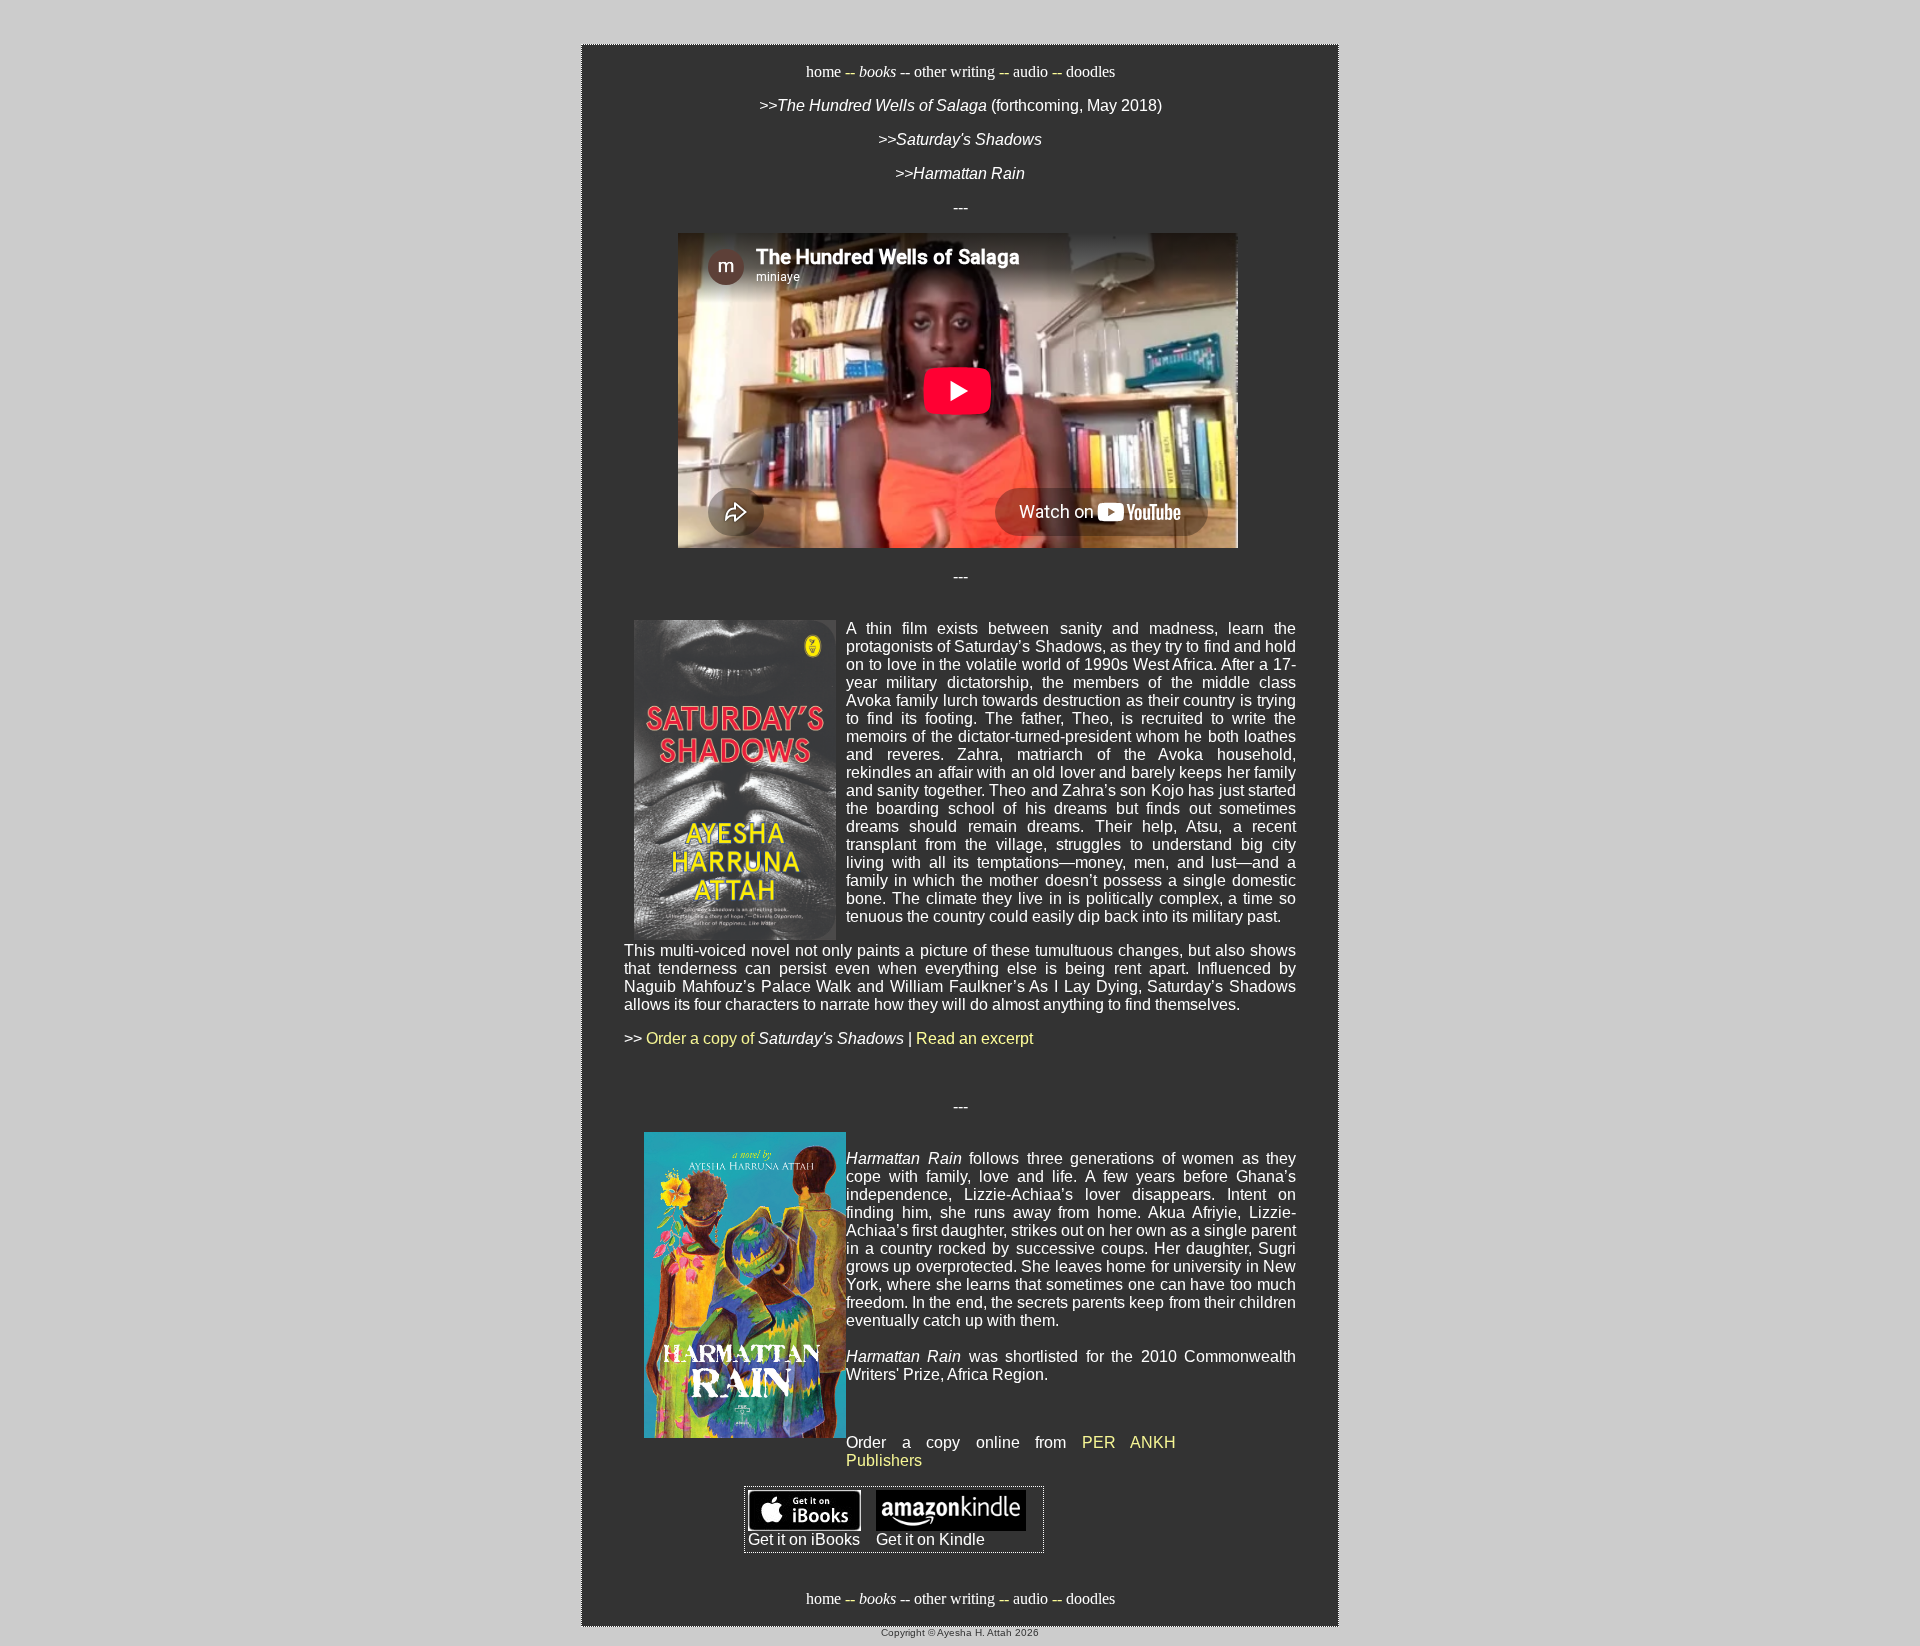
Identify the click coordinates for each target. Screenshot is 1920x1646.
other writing (954, 71)
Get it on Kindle (930, 1539)
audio (1030, 71)
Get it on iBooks (804, 1539)
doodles (1090, 71)
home (825, 71)
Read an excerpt (974, 1038)
